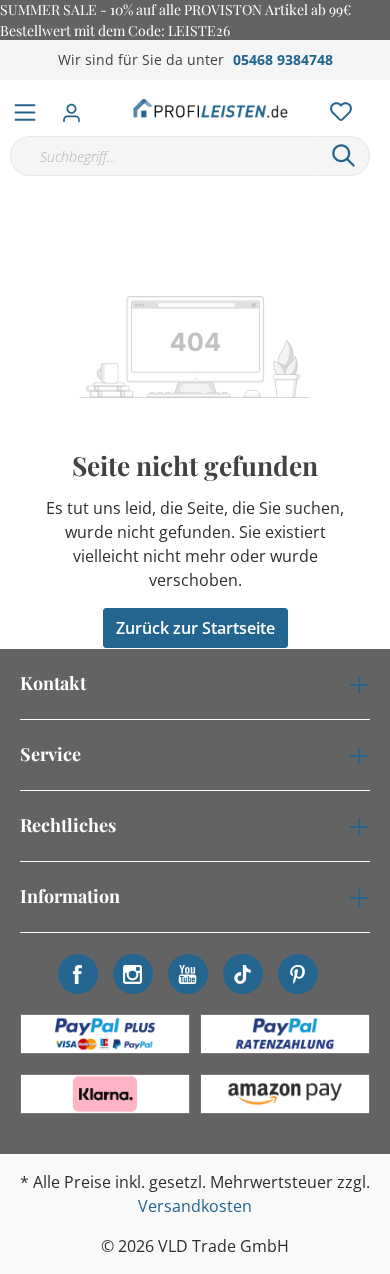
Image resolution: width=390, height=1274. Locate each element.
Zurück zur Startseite (195, 628)
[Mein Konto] (77, 107)
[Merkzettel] (335, 107)
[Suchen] (344, 156)
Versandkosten (195, 1206)
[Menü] (25, 108)
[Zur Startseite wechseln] (211, 108)
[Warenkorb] (379, 90)
